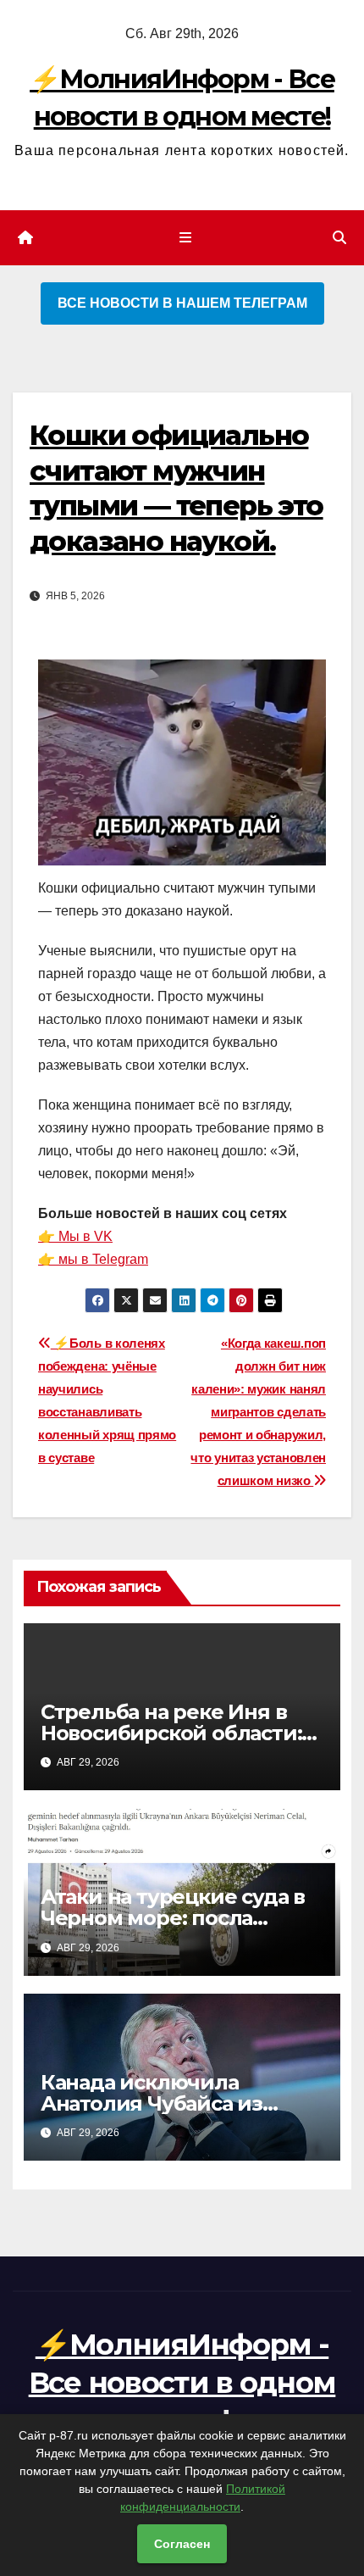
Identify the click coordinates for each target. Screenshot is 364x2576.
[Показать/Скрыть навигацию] (185, 238)
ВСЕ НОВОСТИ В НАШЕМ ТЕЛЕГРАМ (182, 303)
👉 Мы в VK (75, 1236)
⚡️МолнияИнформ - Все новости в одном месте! (182, 2382)
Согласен (182, 2544)
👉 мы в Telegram (93, 1259)
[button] (339, 238)
